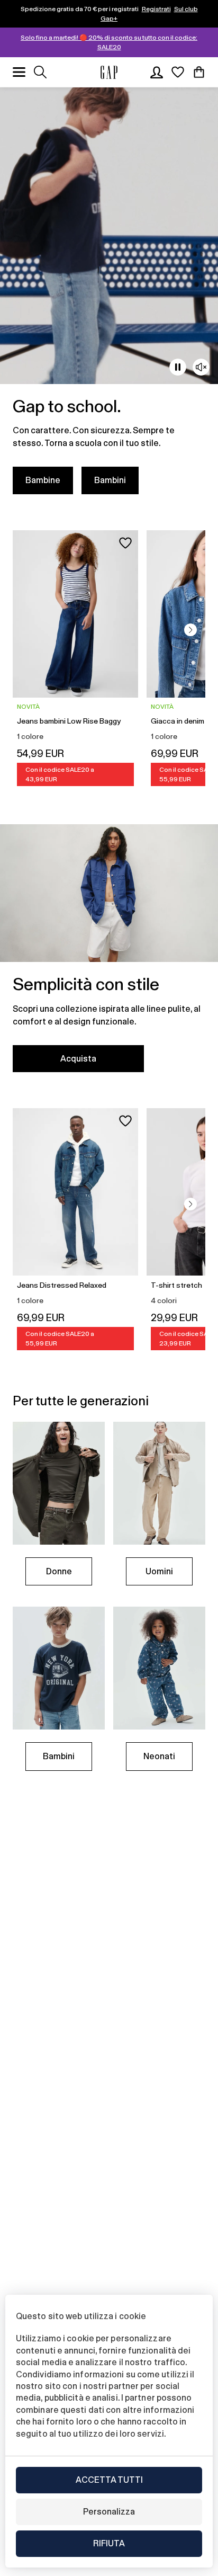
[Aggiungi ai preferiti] (125, 543)
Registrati (156, 9)
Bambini (110, 480)
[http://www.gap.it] (109, 72)
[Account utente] (157, 72)
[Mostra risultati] (40, 72)
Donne (59, 1571)
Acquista (78, 1059)
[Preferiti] (178, 72)
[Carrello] (199, 72)
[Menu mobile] (19, 72)
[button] (190, 630)
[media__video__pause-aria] (178, 367)
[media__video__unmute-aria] (201, 367)
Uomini (159, 1571)
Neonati (159, 1756)
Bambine (43, 480)
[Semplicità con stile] (109, 955)
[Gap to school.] (109, 297)
